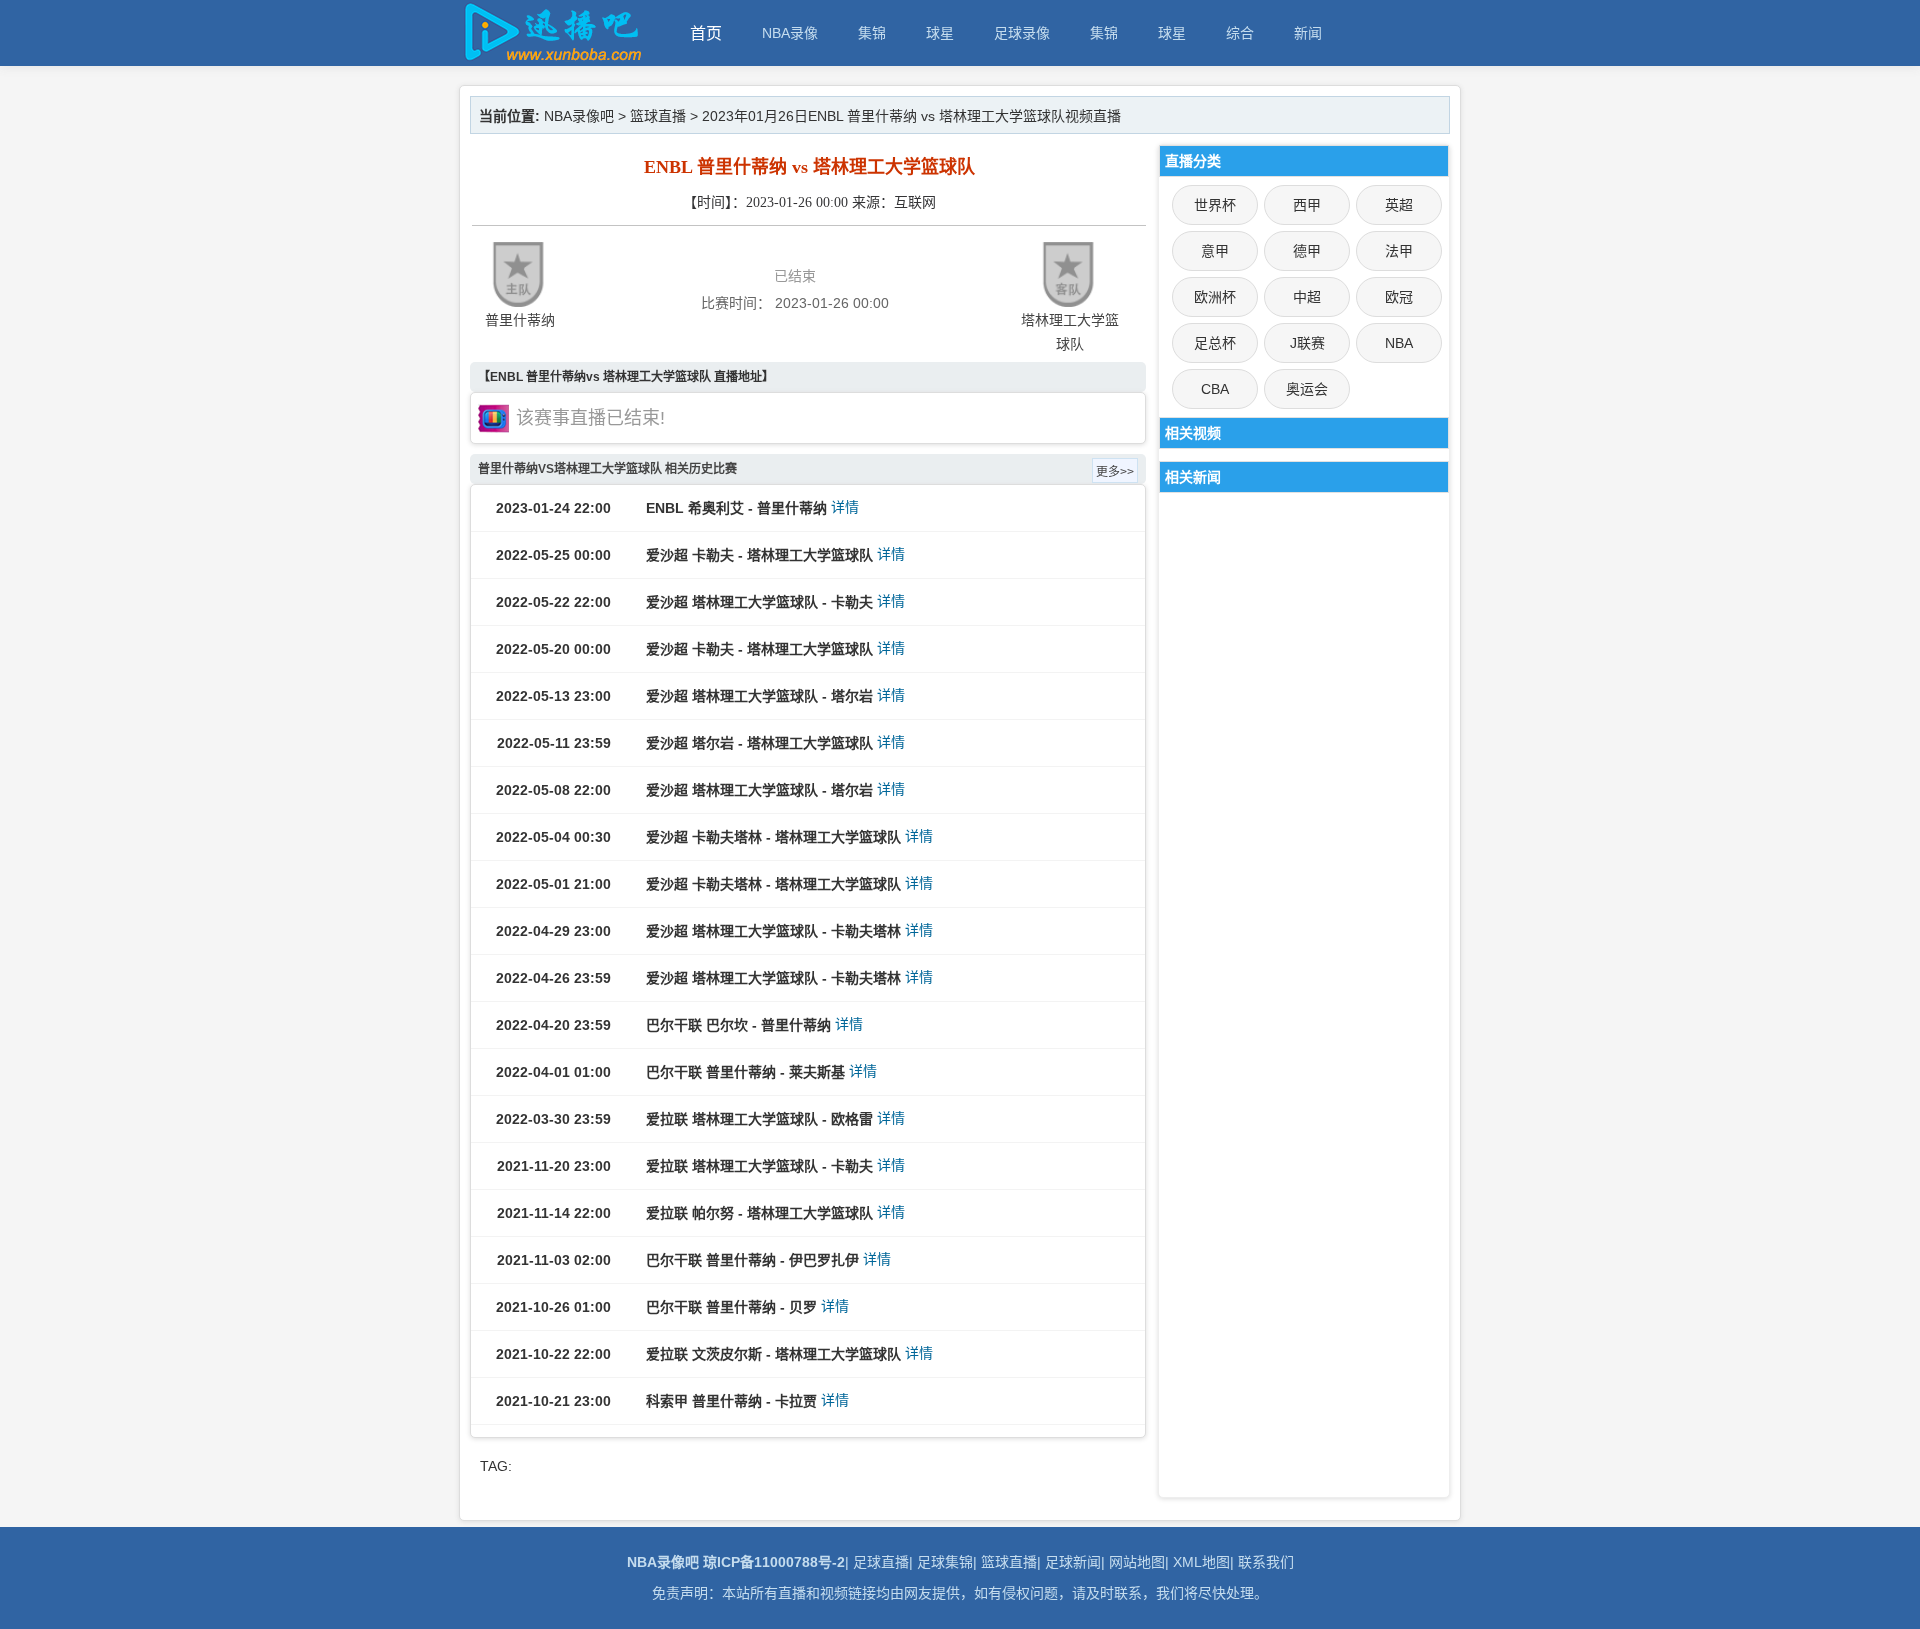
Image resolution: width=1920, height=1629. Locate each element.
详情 (845, 507)
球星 (940, 33)
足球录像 (1022, 33)
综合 (1240, 33)
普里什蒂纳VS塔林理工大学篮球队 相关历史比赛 (607, 469)
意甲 (1215, 251)
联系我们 (1266, 1562)
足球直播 (881, 1562)
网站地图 (1137, 1562)
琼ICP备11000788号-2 (774, 1562)
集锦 (872, 33)
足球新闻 (1073, 1562)
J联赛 (1307, 343)
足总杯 (1215, 343)
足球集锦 (945, 1562)
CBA (1215, 389)
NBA (1399, 343)
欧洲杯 (1215, 297)
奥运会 (1307, 389)
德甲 (1307, 251)
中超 (1307, 297)
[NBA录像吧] (550, 56)
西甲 (1307, 205)
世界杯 (1215, 205)
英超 (1399, 205)
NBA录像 (790, 33)
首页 (706, 33)
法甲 (1399, 251)
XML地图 (1201, 1562)
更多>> (1115, 472)
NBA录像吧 (579, 116)
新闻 (1308, 33)
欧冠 (1399, 297)
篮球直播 (658, 116)
